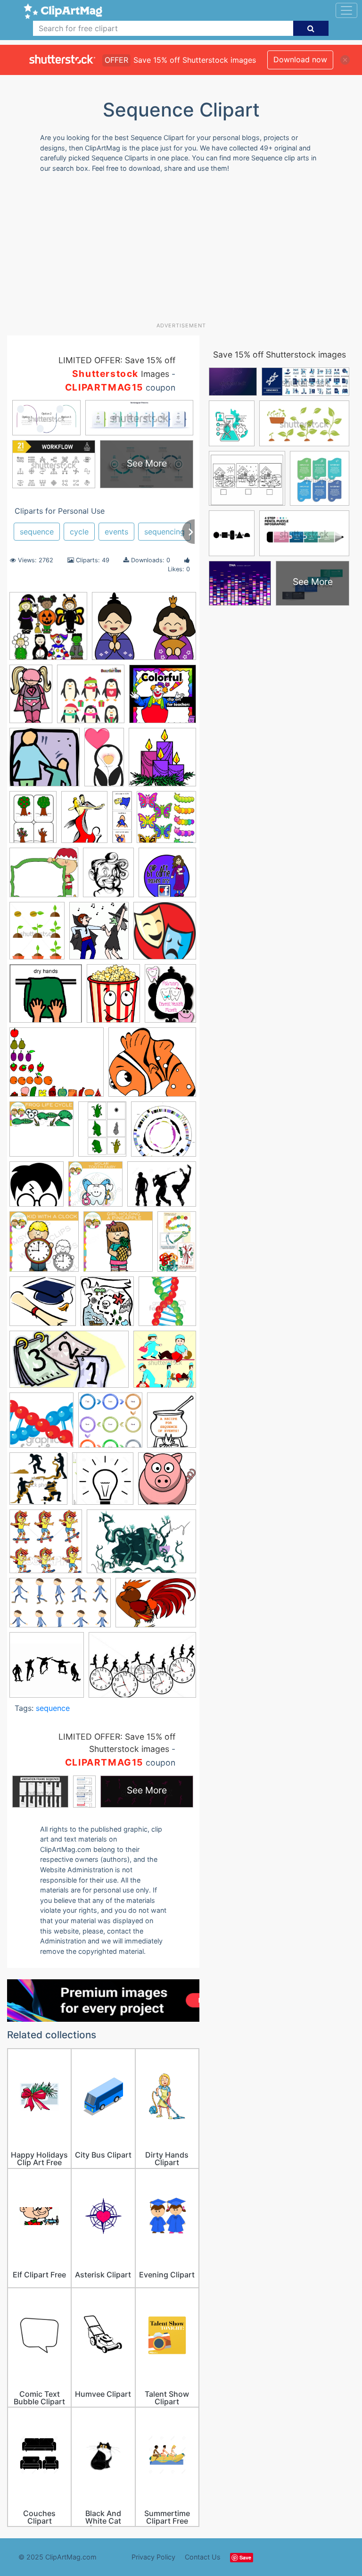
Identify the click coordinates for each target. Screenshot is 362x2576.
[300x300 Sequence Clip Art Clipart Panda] (41, 1425)
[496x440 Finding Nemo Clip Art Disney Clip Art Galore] (152, 1066)
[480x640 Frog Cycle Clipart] (102, 1133)
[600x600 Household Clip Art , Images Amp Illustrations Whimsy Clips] (44, 1246)
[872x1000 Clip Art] (108, 877)
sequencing (165, 532)
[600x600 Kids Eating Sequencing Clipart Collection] (118, 1246)
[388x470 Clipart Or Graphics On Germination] (37, 935)
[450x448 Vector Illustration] (46, 1546)
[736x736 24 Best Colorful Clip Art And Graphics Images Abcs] (163, 698)
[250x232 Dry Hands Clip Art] (46, 998)
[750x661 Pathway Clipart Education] (43, 1306)
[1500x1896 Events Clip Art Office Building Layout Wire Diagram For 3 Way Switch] (113, 998)
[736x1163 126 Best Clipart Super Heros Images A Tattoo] (31, 698)
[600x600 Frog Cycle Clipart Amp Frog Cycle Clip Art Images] (41, 1134)
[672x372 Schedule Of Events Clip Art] (69, 1364)
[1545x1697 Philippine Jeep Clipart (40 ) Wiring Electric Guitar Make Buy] (107, 1306)
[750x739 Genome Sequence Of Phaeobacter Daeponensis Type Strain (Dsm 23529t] (164, 1134)
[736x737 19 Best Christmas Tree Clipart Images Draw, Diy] (91, 698)
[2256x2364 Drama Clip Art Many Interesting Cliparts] (165, 935)
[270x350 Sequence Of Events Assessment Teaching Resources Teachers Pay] (172, 1424)
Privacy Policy (153, 2557)
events (116, 532)
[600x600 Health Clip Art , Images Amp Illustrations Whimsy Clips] (95, 1188)
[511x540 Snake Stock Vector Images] (38, 1483)
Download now (300, 59)
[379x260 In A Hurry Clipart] (142, 1669)
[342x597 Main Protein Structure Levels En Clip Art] (177, 1245)
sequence (37, 532)
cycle (79, 532)
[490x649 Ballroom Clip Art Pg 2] (84, 821)
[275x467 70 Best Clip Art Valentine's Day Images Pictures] (104, 761)
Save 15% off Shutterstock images (280, 354)
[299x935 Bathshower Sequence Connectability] (122, 821)
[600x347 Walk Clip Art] (60, 1607)
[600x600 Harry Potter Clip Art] (37, 1188)
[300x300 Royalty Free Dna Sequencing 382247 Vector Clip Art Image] (167, 1305)
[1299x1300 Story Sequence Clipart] (103, 1483)
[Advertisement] (185, 251)
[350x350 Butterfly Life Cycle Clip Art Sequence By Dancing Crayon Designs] (166, 821)
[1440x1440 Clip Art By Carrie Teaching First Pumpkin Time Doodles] (167, 876)
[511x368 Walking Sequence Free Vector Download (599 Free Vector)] (156, 1607)
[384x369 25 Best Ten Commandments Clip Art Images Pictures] (45, 762)
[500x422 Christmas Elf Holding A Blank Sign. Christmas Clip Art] (44, 877)
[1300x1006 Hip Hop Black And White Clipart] (162, 1188)
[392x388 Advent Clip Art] (162, 761)
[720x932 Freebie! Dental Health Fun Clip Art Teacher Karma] (170, 997)
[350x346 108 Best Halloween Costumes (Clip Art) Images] (48, 630)
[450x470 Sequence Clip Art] (165, 1363)
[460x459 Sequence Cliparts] (110, 1425)
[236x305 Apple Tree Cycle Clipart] (33, 821)
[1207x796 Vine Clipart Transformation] (141, 1546)
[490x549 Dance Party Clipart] (99, 935)
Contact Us (203, 2557)
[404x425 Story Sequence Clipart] (167, 1483)
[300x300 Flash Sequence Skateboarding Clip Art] (47, 1669)
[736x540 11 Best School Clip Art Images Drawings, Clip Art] (144, 630)
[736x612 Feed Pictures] (57, 1067)
